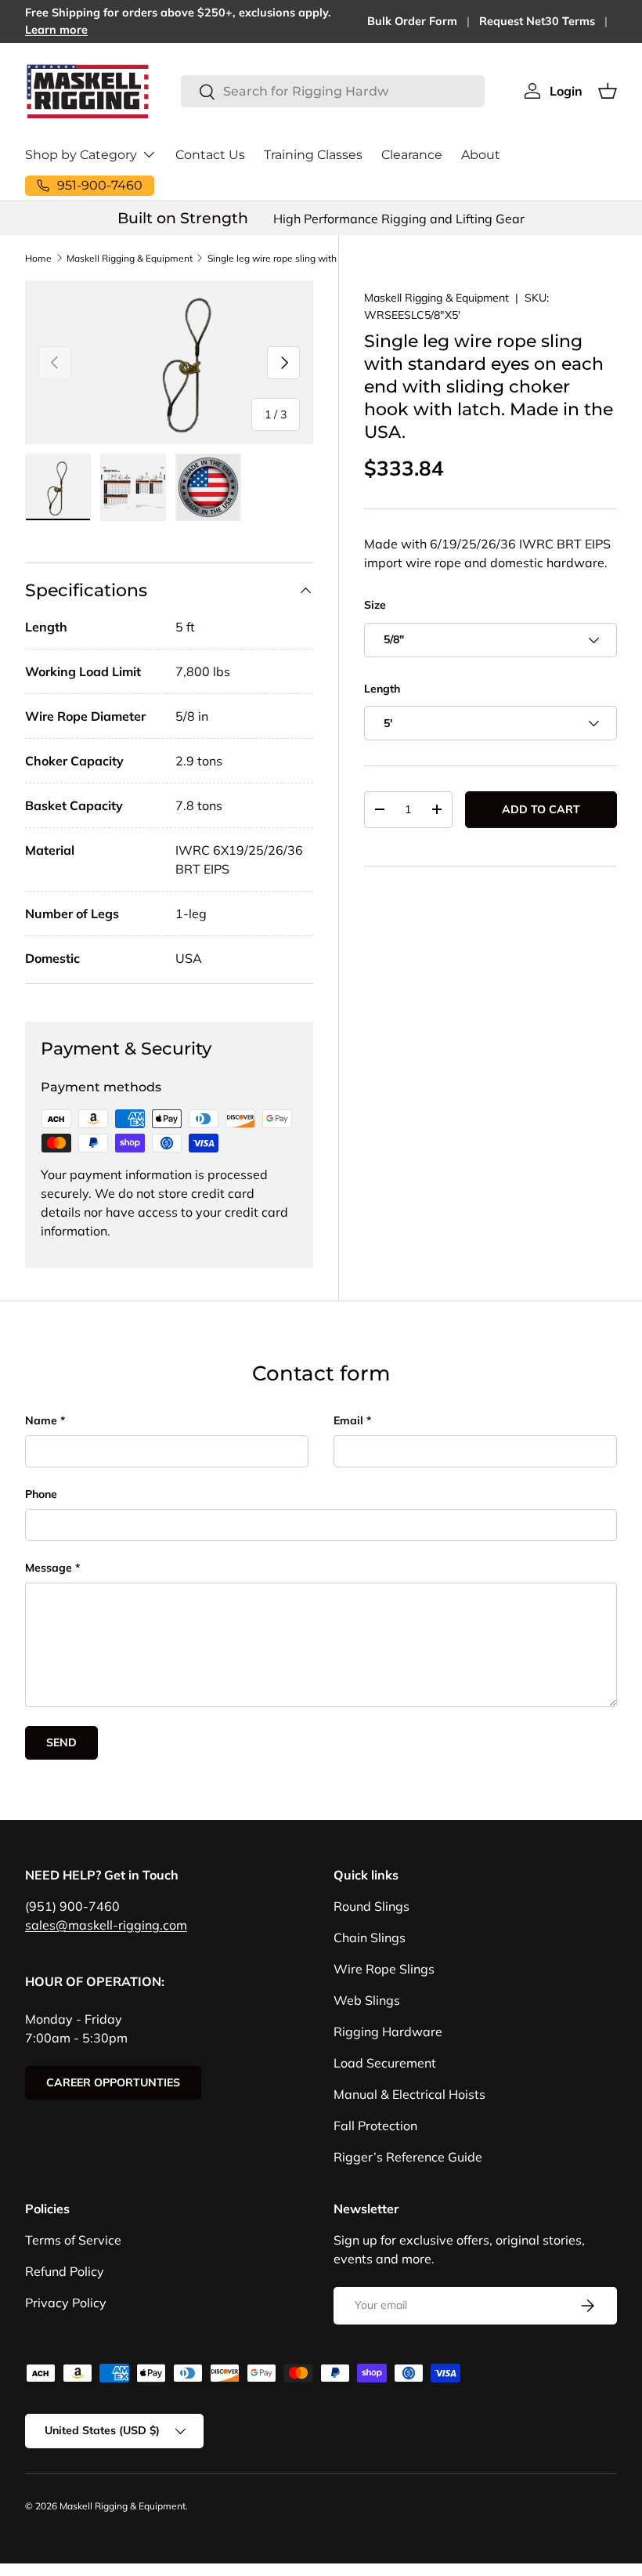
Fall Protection (375, 2126)
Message (49, 1568)
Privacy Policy (66, 2303)
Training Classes (313, 155)
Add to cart (541, 809)
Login (566, 91)
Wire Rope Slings (384, 1969)
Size (375, 605)
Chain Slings (370, 1937)
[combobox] (333, 91)
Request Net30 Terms (537, 21)
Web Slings (367, 2000)
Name (41, 1420)
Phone (41, 1494)
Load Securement (385, 2063)
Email (348, 1420)
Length (382, 689)
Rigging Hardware (388, 2031)
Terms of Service (73, 2240)
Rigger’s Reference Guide (408, 2157)
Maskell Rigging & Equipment (130, 258)
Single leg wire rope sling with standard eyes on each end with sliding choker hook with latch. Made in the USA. (301, 258)
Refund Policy (65, 2271)
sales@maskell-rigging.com (106, 1925)
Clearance (412, 155)
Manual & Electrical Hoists (409, 2094)
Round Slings (371, 1906)
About (481, 155)
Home (38, 258)
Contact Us (210, 155)
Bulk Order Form (412, 21)
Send (61, 1742)
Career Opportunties (113, 2082)
